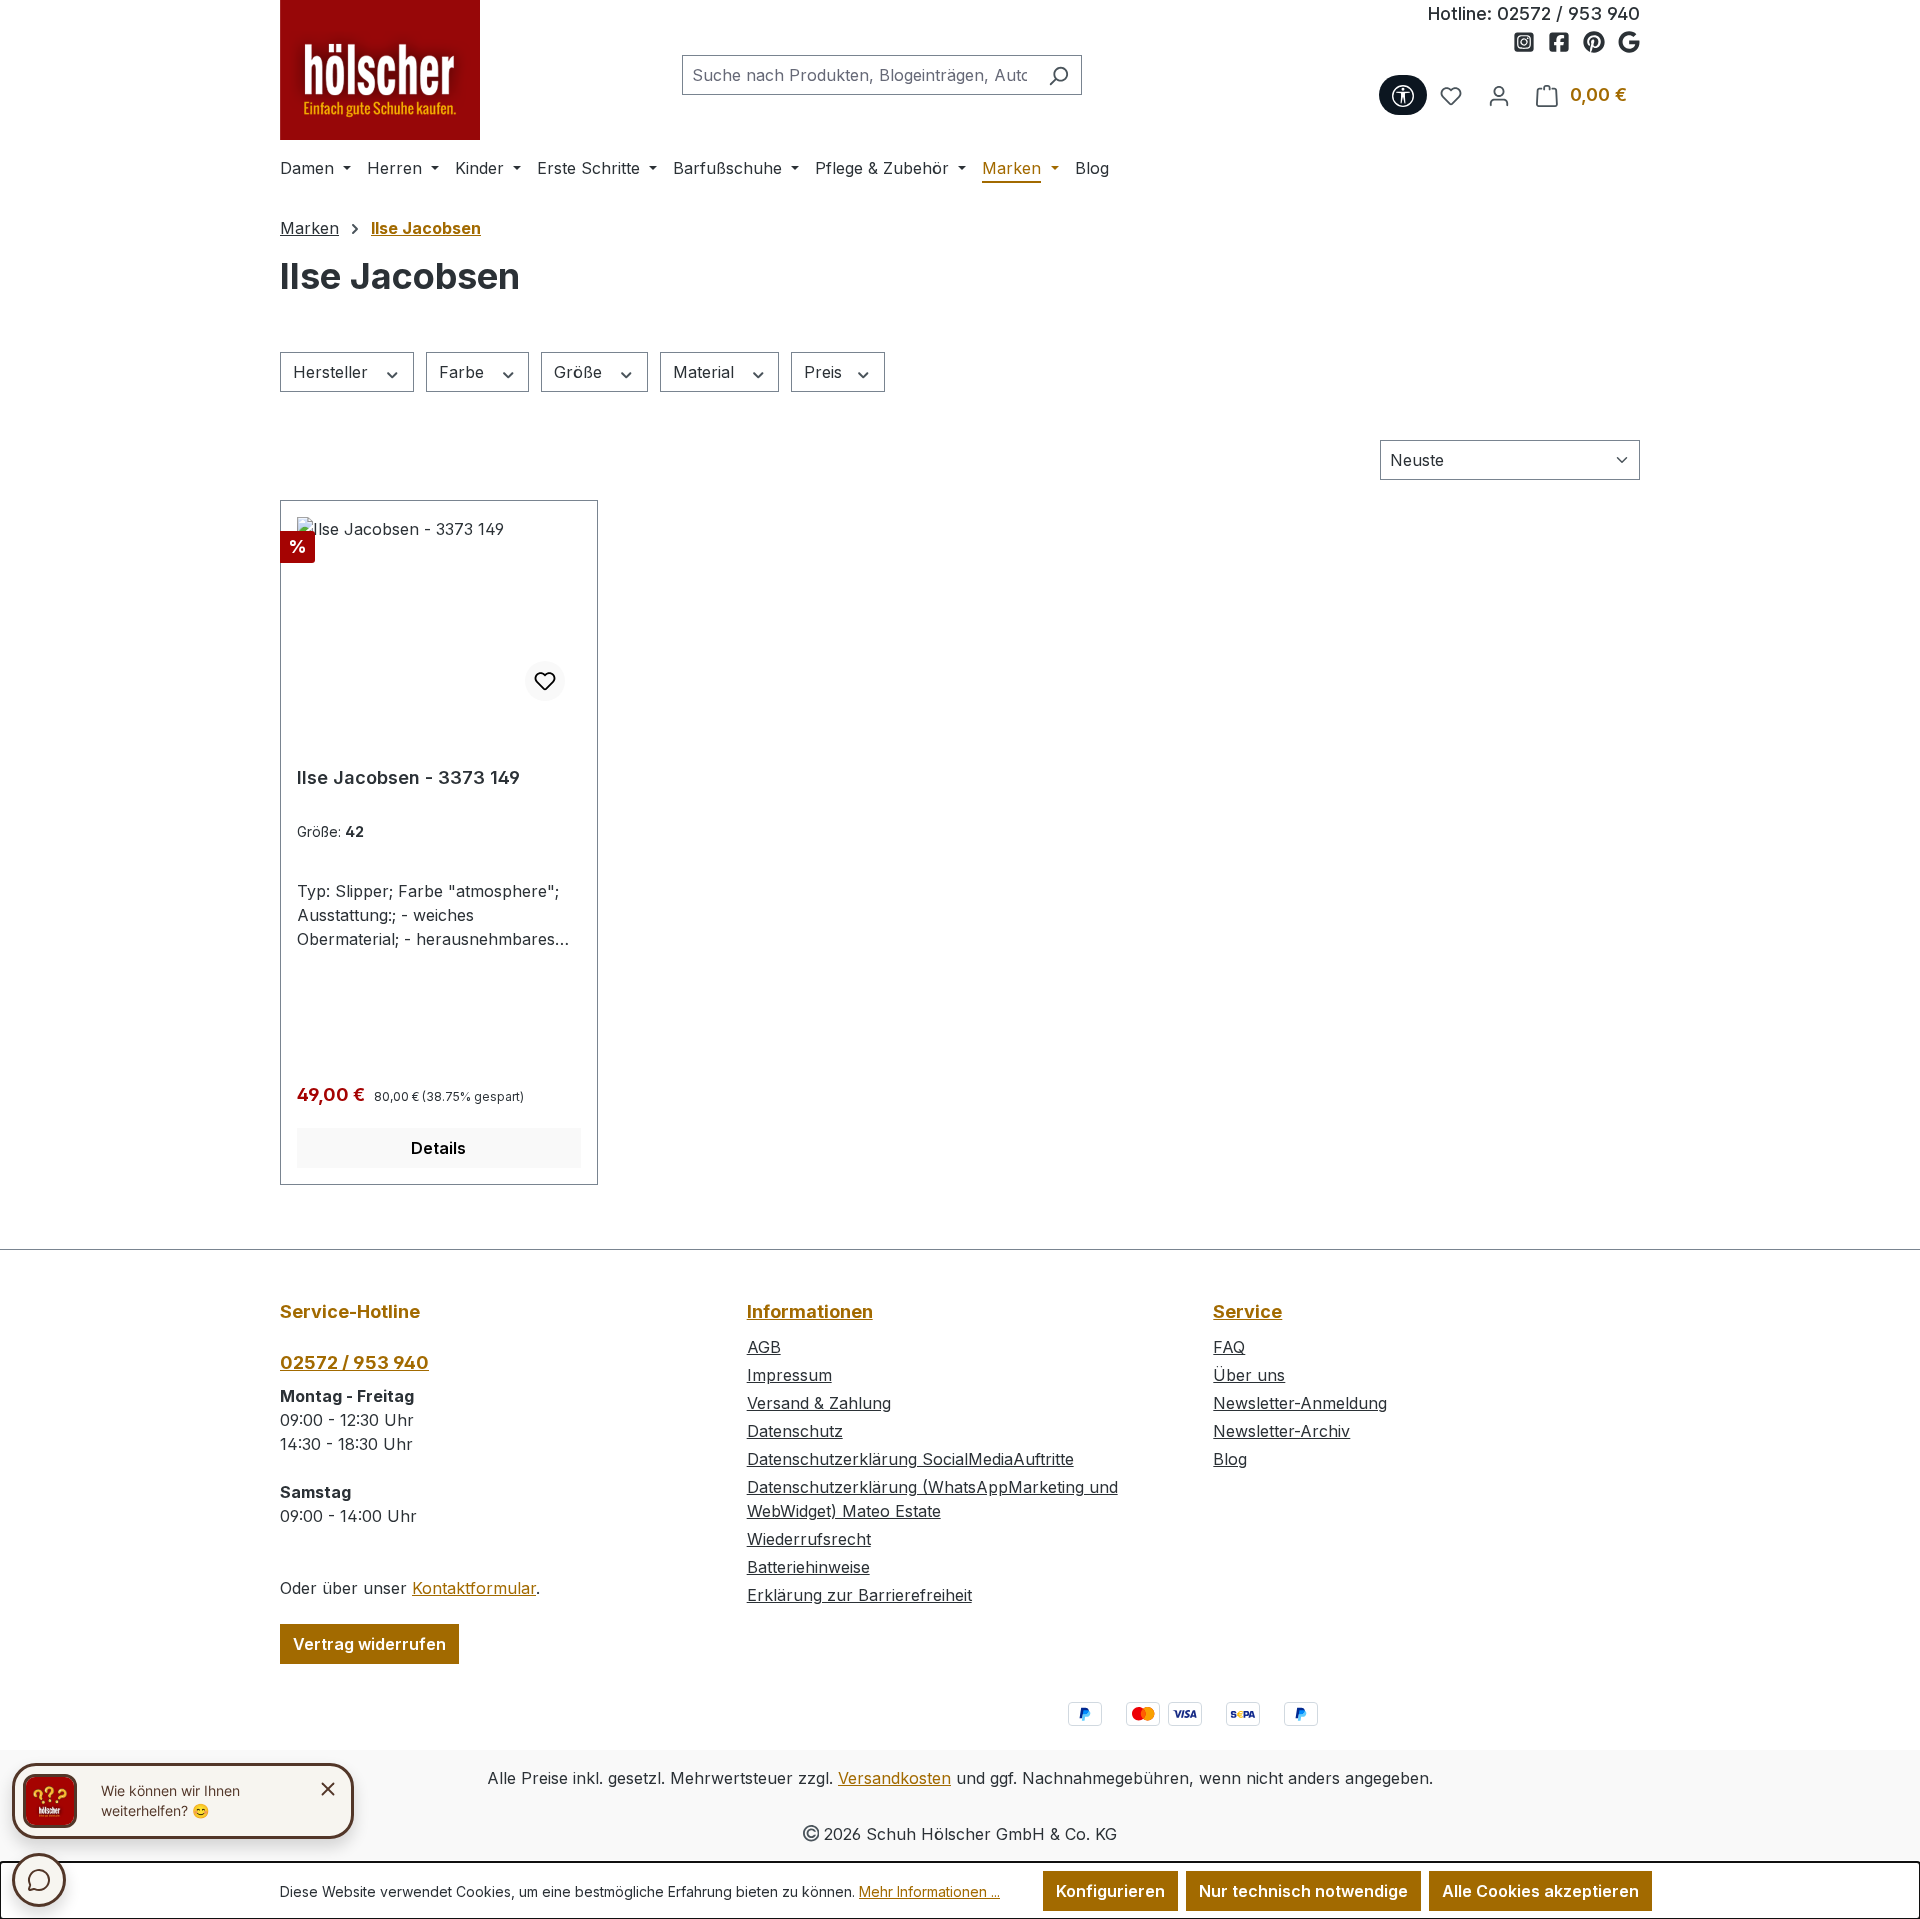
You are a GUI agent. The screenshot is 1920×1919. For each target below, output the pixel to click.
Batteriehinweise (808, 1567)
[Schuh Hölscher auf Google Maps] (1629, 43)
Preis (825, 372)
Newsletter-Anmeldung (1300, 1403)
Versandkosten (894, 1778)
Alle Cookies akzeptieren (1540, 1891)
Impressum (789, 1375)
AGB (764, 1347)
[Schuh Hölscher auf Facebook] (1565, 43)
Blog (1230, 1459)
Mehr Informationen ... (929, 1891)
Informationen (810, 1311)
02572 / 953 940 (1568, 13)
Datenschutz (795, 1431)
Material (706, 372)
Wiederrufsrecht (809, 1539)
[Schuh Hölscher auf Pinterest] (1600, 43)
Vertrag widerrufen (369, 1644)
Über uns (1249, 1375)
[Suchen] (1058, 75)
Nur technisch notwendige (1303, 1891)
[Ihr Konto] (1499, 95)
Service (1247, 1311)
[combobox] (859, 75)
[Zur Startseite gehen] (380, 70)
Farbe (464, 372)
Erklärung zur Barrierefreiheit (859, 1595)
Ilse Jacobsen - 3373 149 (408, 777)
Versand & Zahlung (819, 1403)
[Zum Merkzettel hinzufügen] (545, 681)
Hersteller (333, 372)
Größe (580, 372)
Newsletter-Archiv (1281, 1431)
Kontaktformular (474, 1588)
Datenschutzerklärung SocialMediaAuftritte (910, 1459)
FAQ (1229, 1347)
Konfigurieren (1110, 1891)
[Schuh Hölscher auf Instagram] (1530, 43)
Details (438, 1148)
